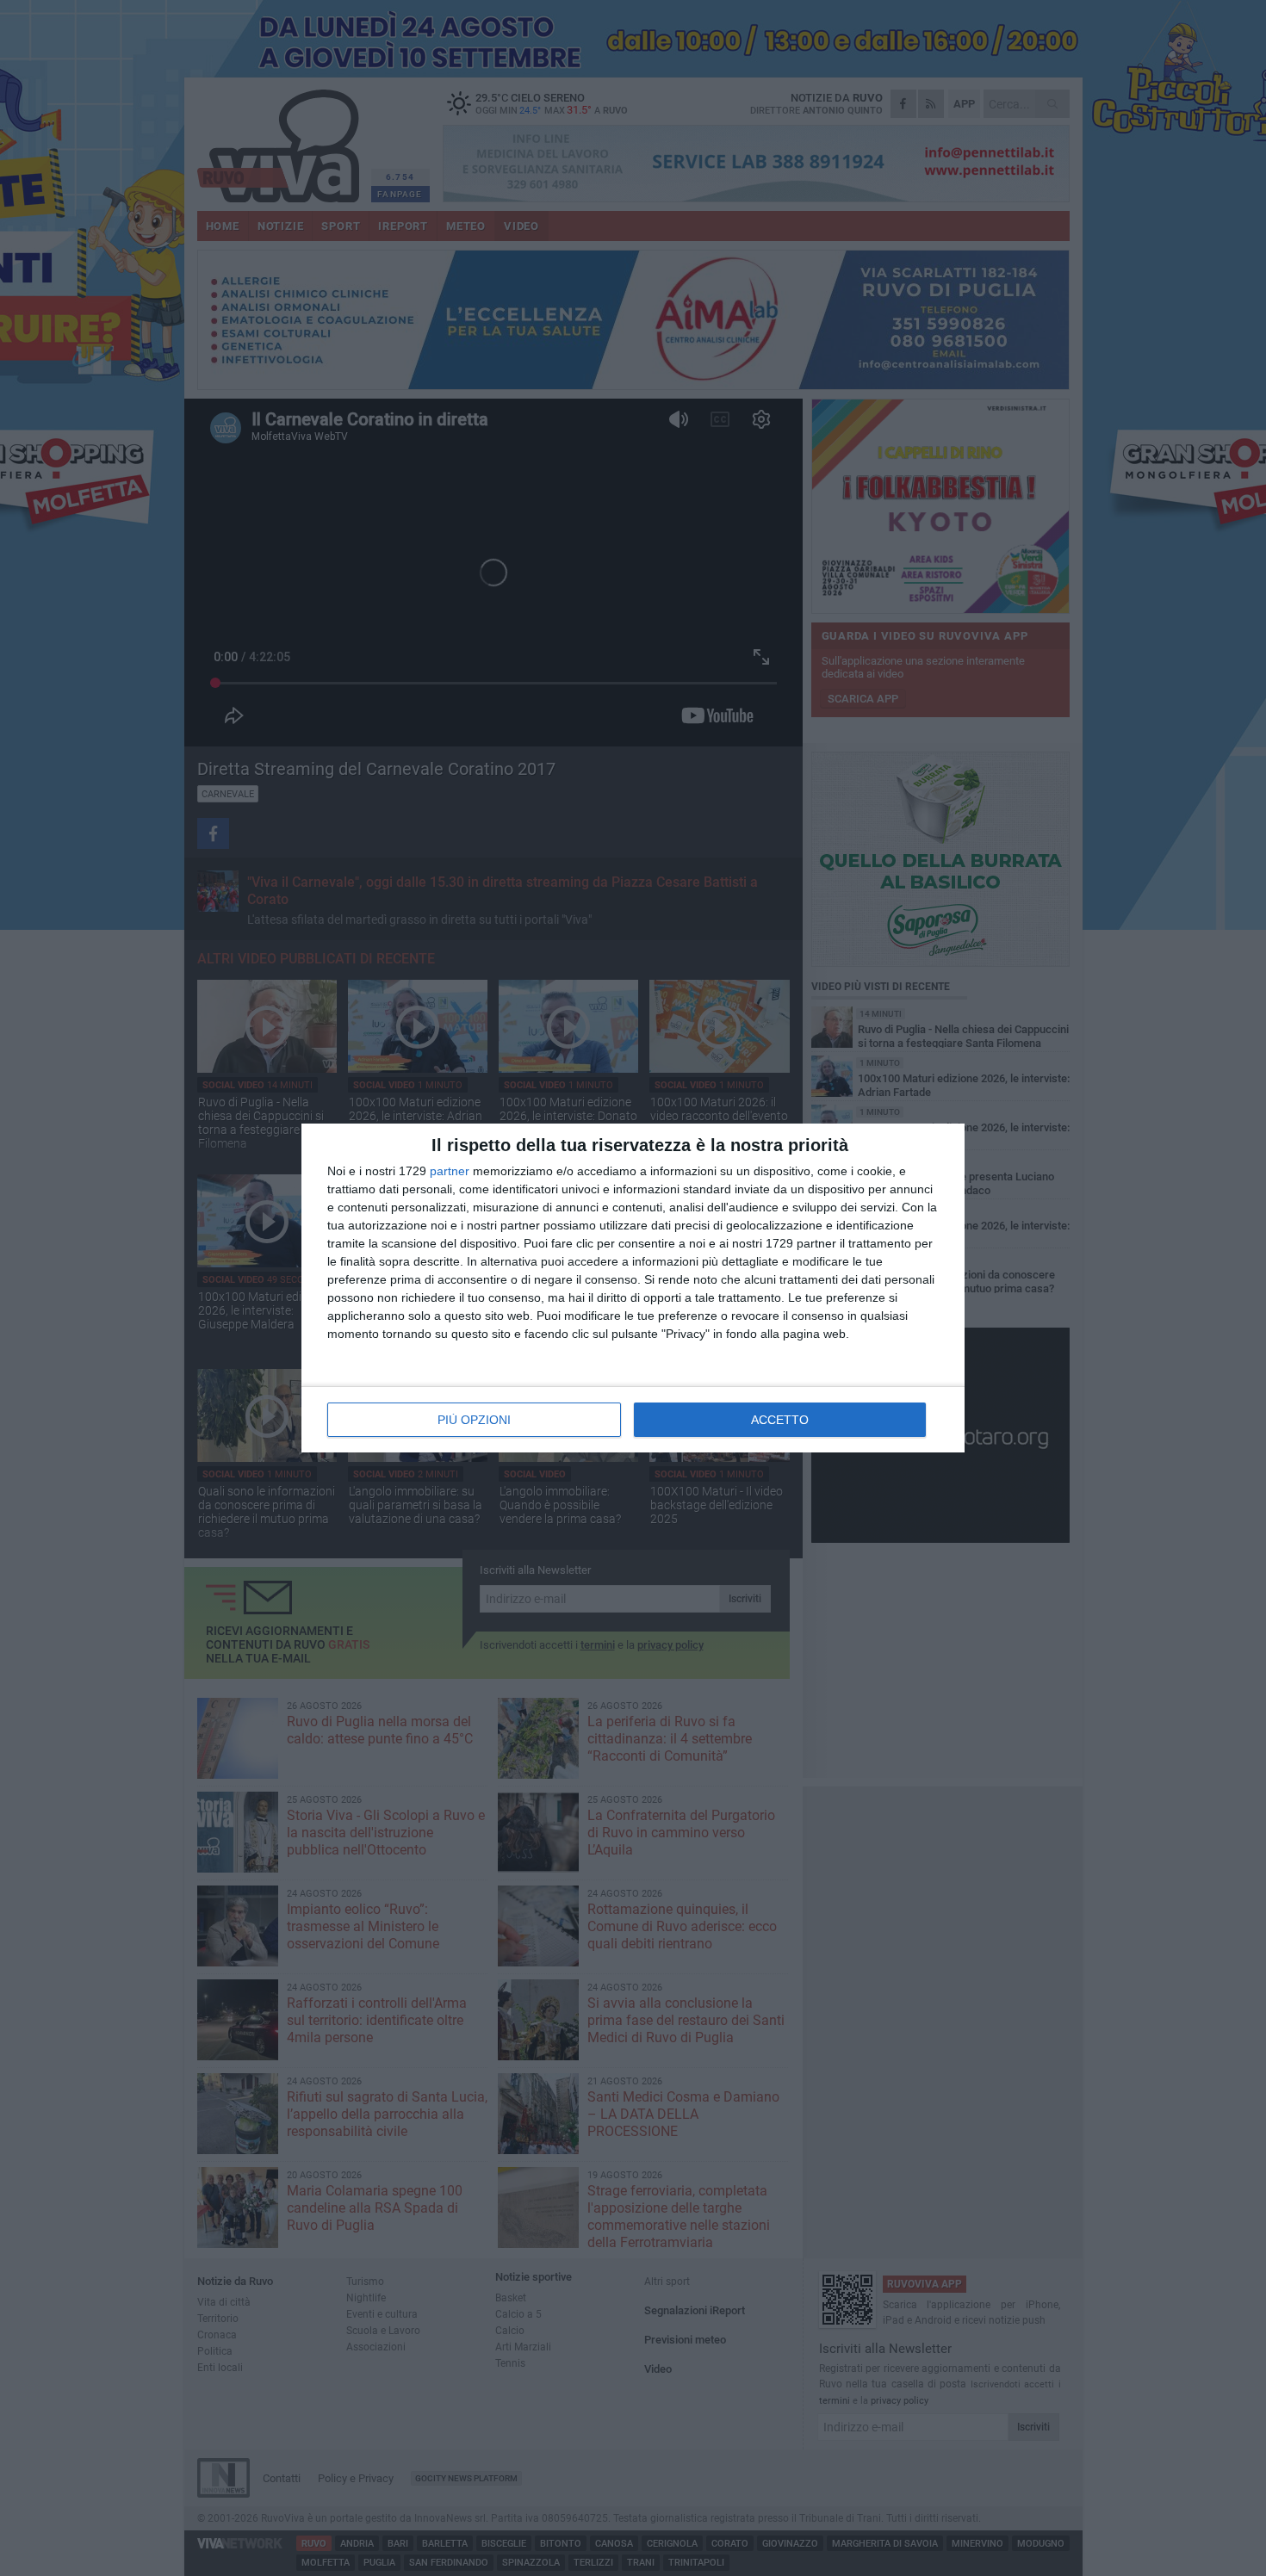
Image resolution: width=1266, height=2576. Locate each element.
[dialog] (633, 1288)
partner (450, 1171)
